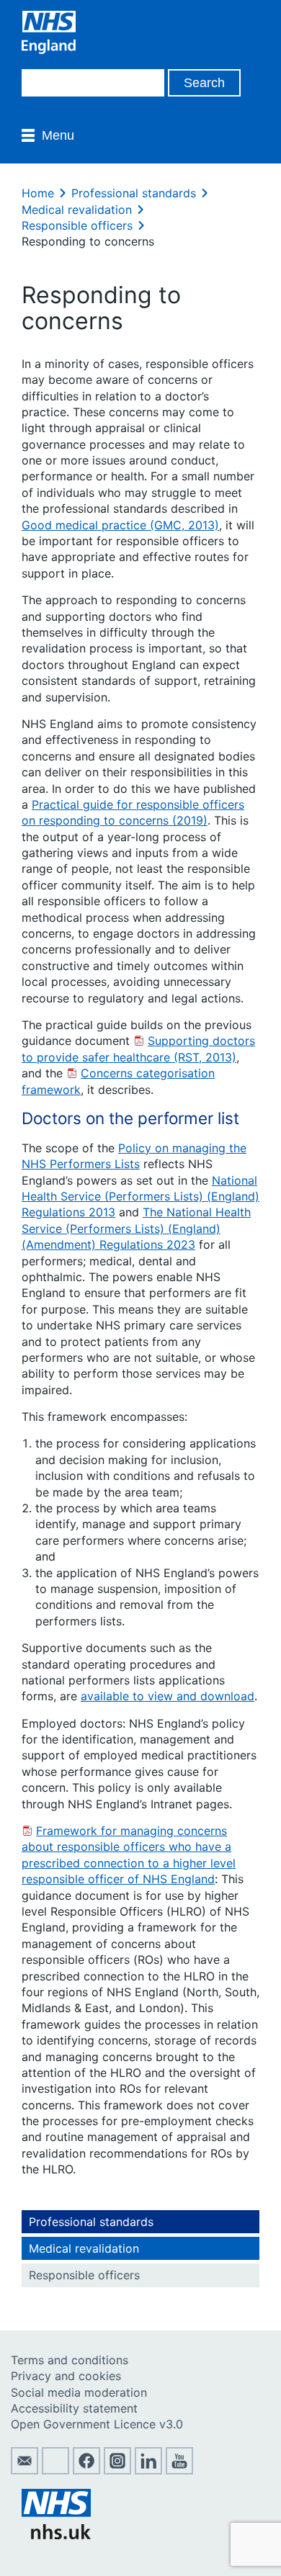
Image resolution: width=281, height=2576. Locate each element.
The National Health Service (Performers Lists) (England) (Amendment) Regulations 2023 (136, 1228)
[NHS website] (56, 2535)
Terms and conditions (70, 2360)
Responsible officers (77, 225)
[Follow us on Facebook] (86, 2470)
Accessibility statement (74, 2408)
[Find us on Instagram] (117, 2470)
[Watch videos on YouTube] (179, 2470)
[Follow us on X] (55, 2470)
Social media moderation (79, 2392)
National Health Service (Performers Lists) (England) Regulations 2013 (140, 1197)
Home (38, 193)
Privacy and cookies (66, 2376)
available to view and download (168, 1696)
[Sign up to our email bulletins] (24, 2470)
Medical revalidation (77, 210)
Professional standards (134, 193)
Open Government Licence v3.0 (97, 2424)
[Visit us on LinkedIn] (148, 2470)
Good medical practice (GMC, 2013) (120, 525)
